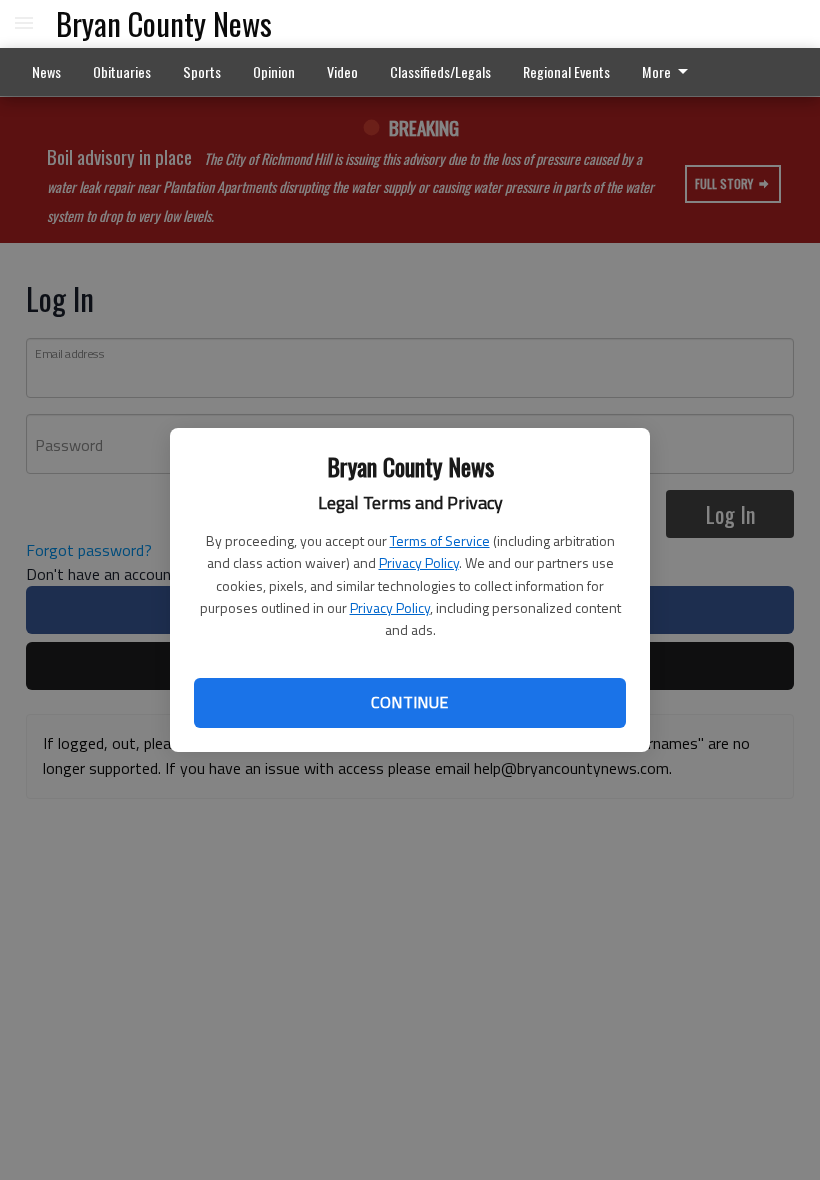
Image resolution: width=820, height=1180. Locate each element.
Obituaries (122, 71)
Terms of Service (440, 540)
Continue (409, 702)
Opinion (274, 71)
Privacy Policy (419, 562)
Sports (202, 71)
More (656, 71)
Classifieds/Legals (440, 71)
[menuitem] (670, 72)
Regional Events (566, 71)
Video (342, 71)
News (46, 71)
